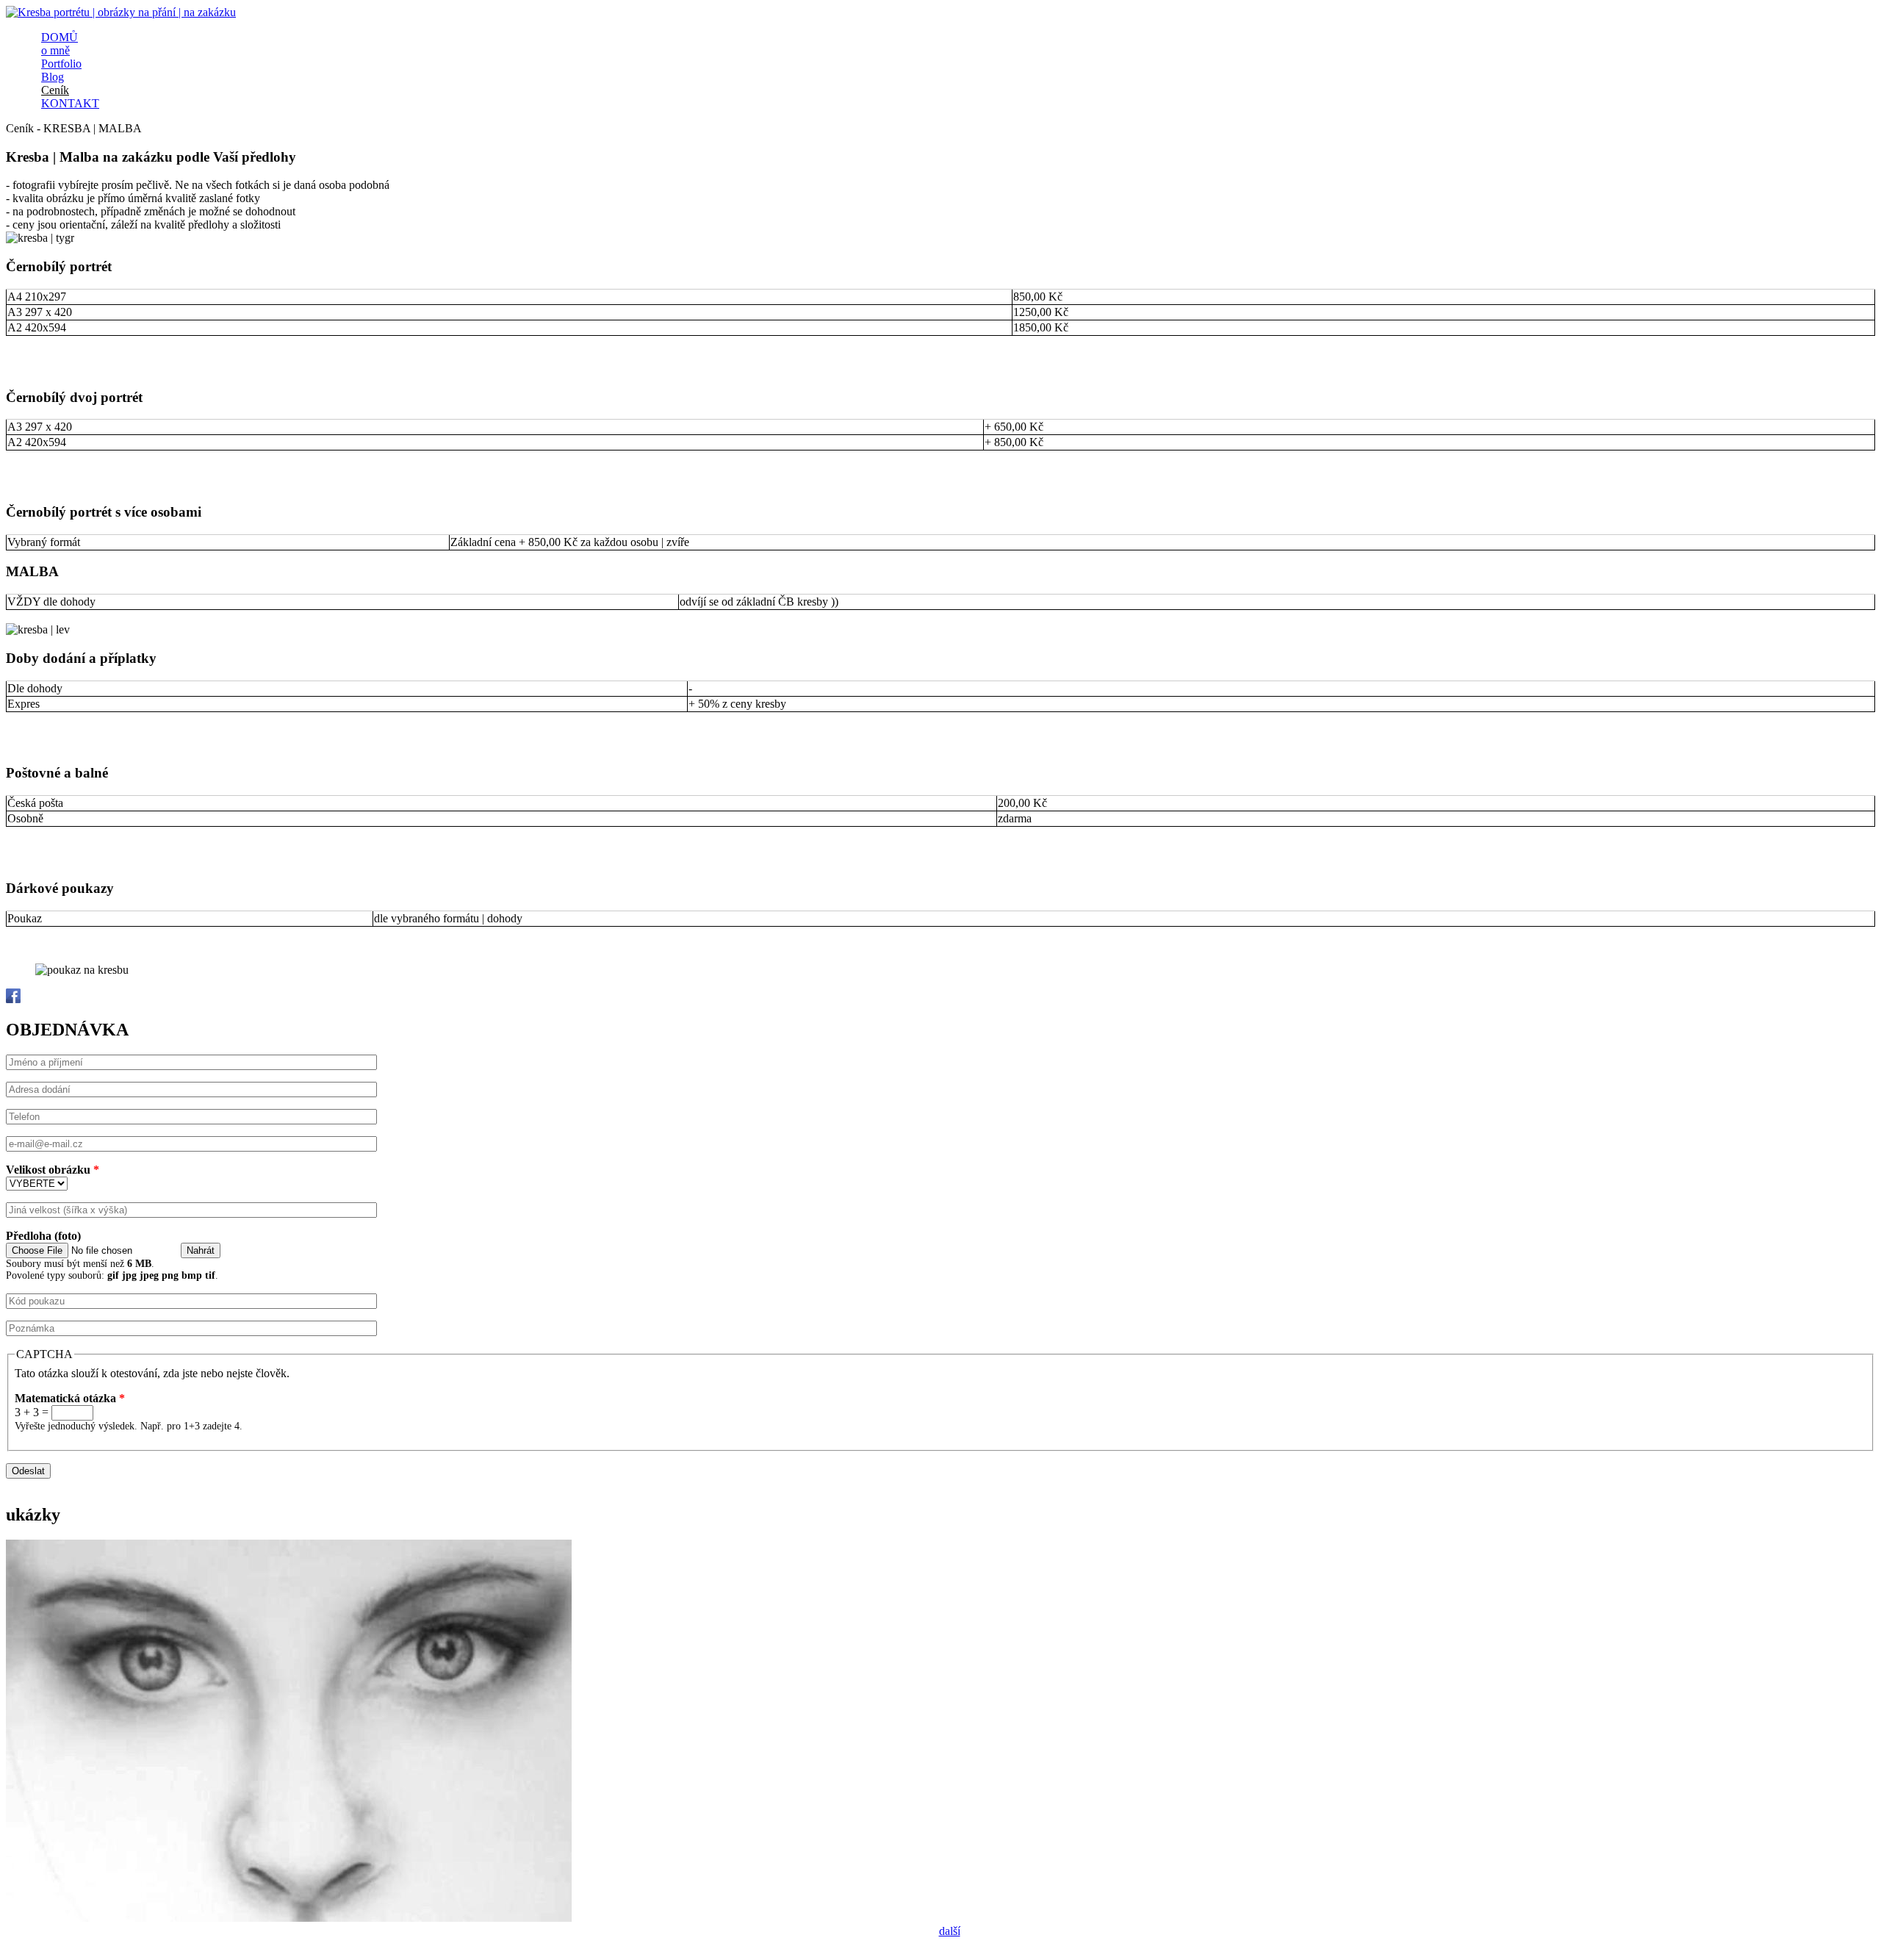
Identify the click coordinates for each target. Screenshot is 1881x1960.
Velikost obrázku (53, 1170)
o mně (55, 50)
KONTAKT (70, 103)
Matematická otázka (70, 1398)
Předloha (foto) (43, 1236)
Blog (53, 77)
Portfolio (61, 64)
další (950, 1931)
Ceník (55, 90)
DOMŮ (60, 37)
